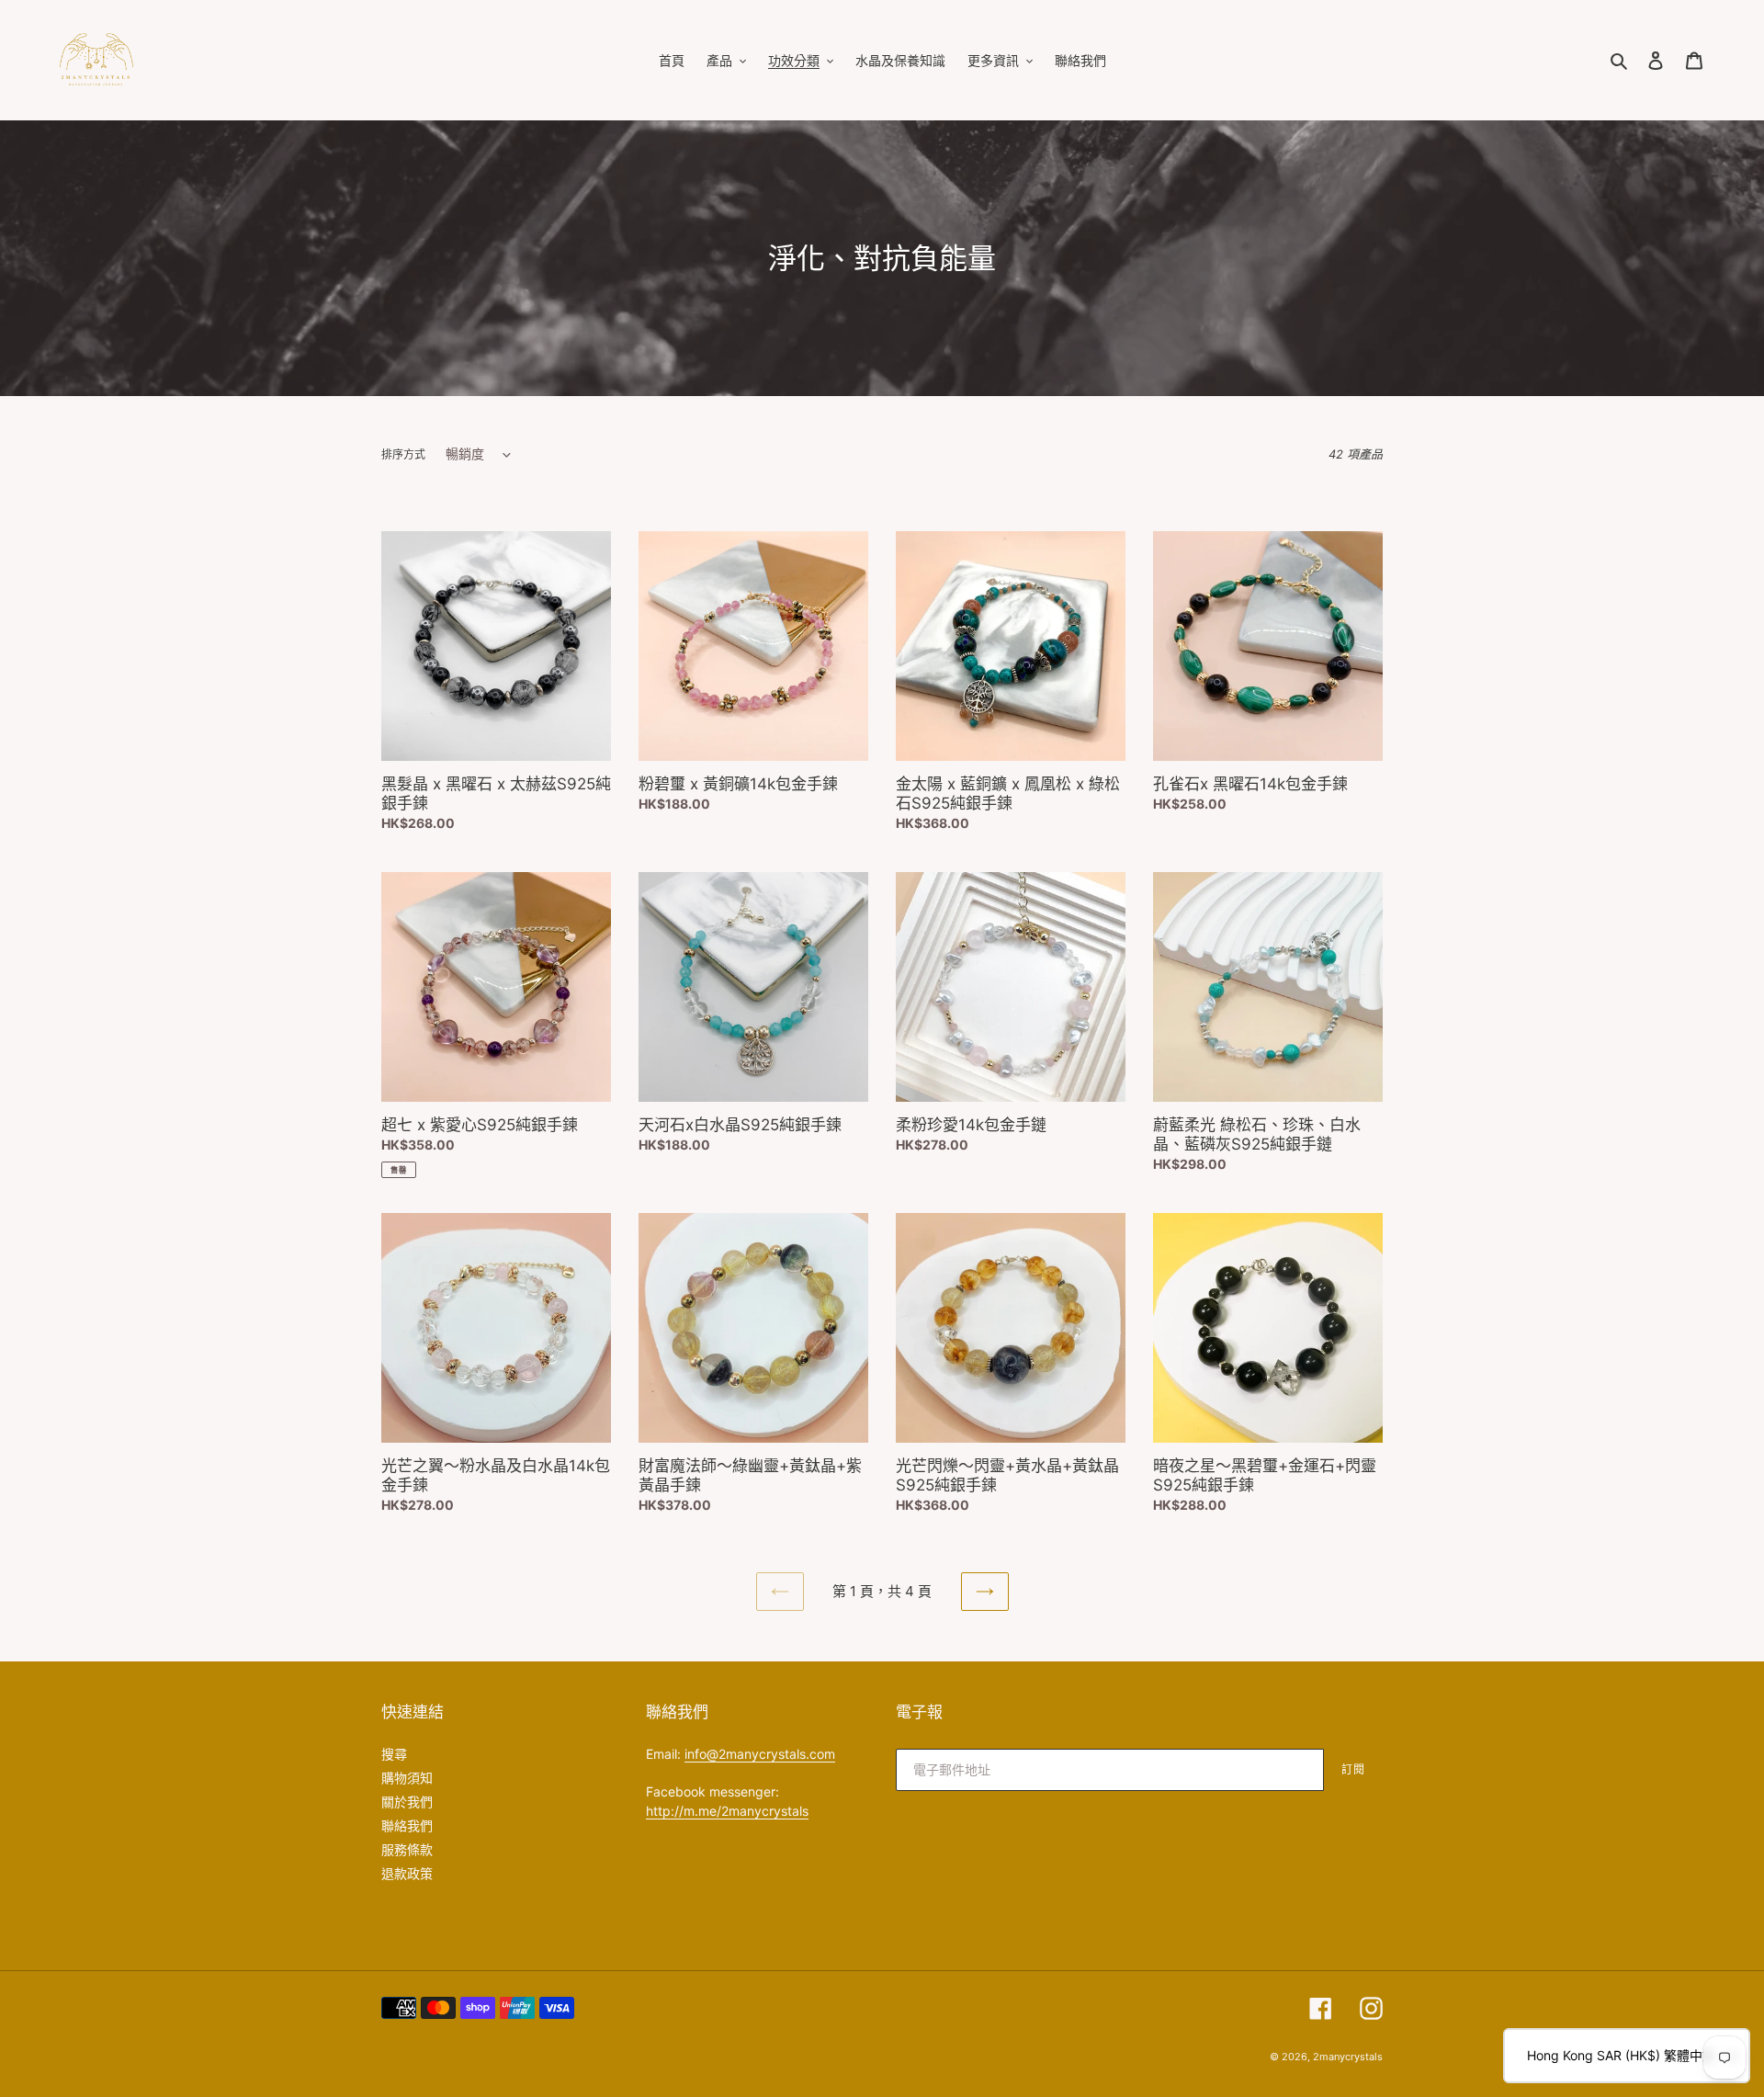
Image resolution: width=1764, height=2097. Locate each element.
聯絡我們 (407, 1825)
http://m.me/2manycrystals (727, 1811)
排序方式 (403, 454)
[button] (1627, 2056)
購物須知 (407, 1778)
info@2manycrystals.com (760, 1754)
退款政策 (407, 1873)
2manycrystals (1348, 2057)
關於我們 (407, 1802)
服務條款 (407, 1849)
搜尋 (394, 1754)
